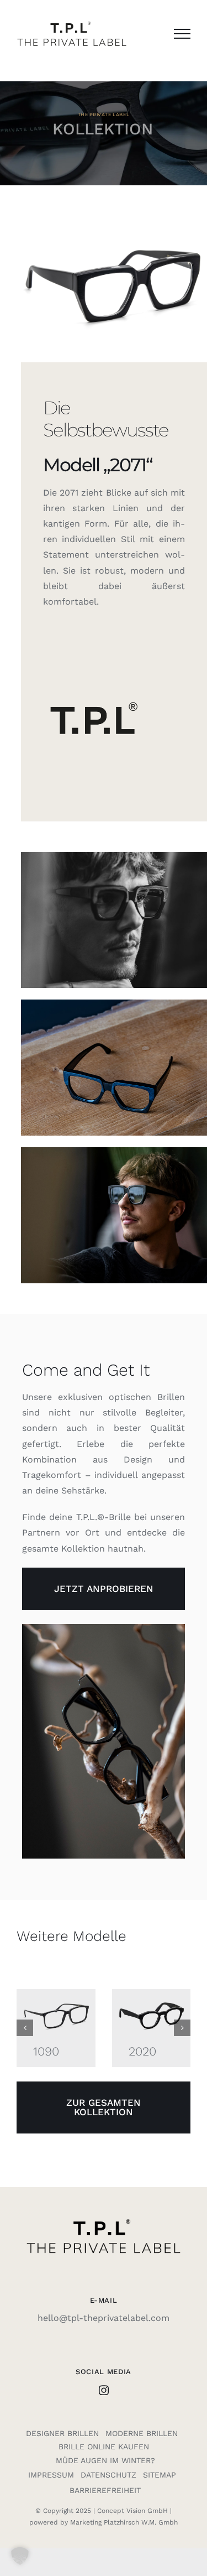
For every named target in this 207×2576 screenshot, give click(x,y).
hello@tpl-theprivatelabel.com (104, 2318)
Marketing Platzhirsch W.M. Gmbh (124, 2522)
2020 (142, 2051)
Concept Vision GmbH (132, 2511)
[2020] (152, 2000)
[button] (25, 2028)
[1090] (56, 2000)
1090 (46, 2051)
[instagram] (104, 2390)
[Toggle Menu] (182, 34)
